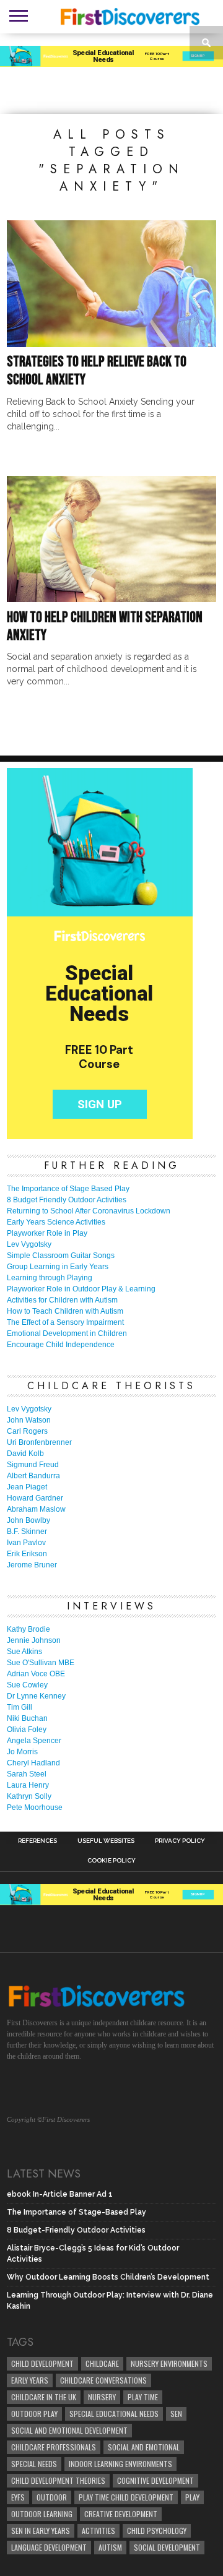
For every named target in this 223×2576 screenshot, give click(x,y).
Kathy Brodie (28, 1629)
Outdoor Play (34, 2414)
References (37, 1841)
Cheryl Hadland (33, 1763)
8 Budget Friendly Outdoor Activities (67, 1200)
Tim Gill (20, 1707)
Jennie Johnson (34, 1640)
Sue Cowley (27, 1685)
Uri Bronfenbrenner (39, 1442)
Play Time (143, 2397)
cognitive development (155, 2480)
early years (30, 2380)
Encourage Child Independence (61, 1345)
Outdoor (52, 2497)
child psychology (157, 2531)
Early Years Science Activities (56, 1222)
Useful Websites (106, 1841)
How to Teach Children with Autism (65, 1311)
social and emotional (144, 2447)
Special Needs (34, 2464)
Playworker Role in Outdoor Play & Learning (81, 1289)
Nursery (102, 2397)
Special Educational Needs (114, 2414)
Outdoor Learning (42, 2514)
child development (42, 2363)
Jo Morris (22, 1752)
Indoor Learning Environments (120, 2464)
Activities (98, 2531)
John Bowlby (28, 1520)
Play (192, 2497)
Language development (49, 2547)
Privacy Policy (180, 1841)
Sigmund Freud (33, 1465)
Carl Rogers (27, 1431)
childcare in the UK (44, 2397)
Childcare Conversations (103, 2380)
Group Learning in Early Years (58, 1267)
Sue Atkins (24, 1652)
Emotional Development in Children (67, 1333)
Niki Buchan (27, 1718)
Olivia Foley (27, 1730)
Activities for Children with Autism (62, 1300)
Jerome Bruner (32, 1565)
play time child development (126, 2497)
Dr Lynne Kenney (36, 1696)
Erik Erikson (27, 1554)
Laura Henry (28, 1785)
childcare (102, 2363)
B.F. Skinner (27, 1531)
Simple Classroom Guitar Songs (61, 1256)
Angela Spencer (34, 1741)
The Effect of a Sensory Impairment (65, 1322)
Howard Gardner (35, 1498)
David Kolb (25, 1454)
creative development (121, 2514)
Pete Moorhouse (35, 1807)
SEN (176, 2414)
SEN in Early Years (41, 2531)
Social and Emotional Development (69, 2430)
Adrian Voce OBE (36, 1674)
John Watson (29, 1420)
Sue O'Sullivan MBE (41, 1663)
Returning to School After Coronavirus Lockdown (89, 1211)
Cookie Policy (111, 1861)
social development (167, 2547)
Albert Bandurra (33, 1476)
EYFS (18, 2497)
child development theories (58, 2480)
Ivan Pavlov (26, 1543)
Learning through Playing (50, 1278)
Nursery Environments (169, 2363)
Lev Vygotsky (29, 1244)
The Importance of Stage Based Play (68, 1189)
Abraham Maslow (36, 1509)
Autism (110, 2547)
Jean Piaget (27, 1487)
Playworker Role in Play (47, 1233)
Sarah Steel (27, 1774)
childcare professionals (54, 2447)
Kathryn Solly (29, 1796)
